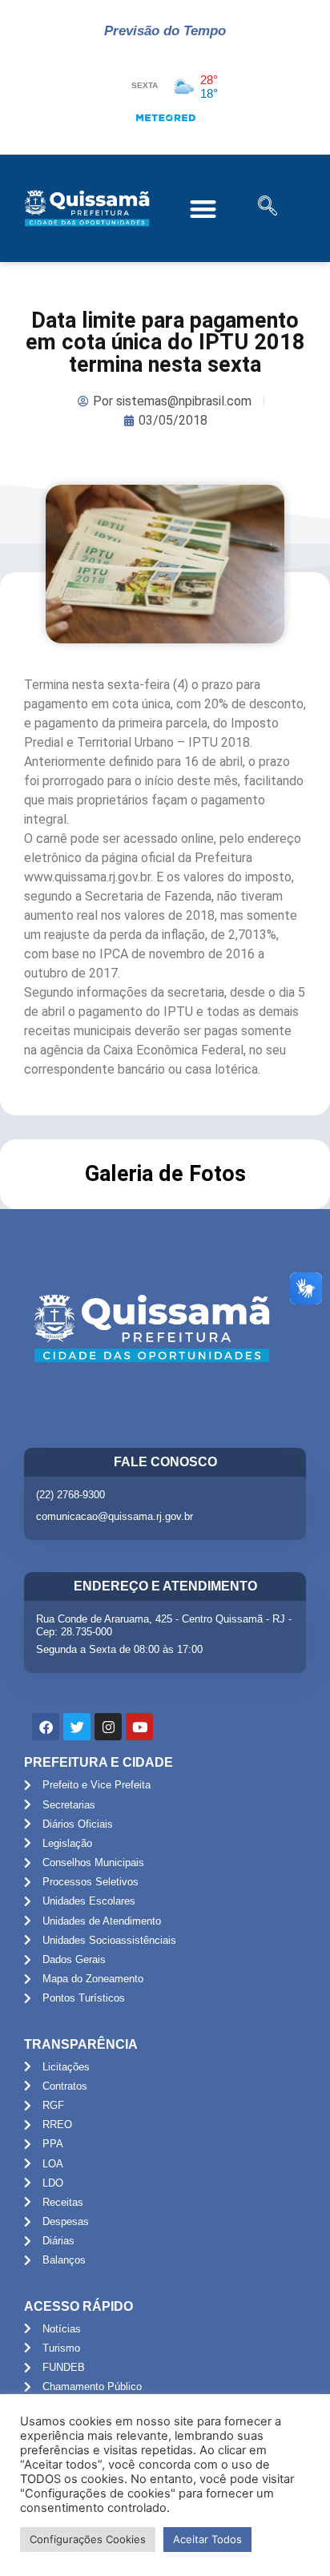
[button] (203, 209)
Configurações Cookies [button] (88, 2539)
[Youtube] (139, 1727)
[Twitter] (77, 1727)
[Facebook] (46, 1727)
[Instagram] (108, 1727)
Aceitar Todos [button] (207, 2539)
